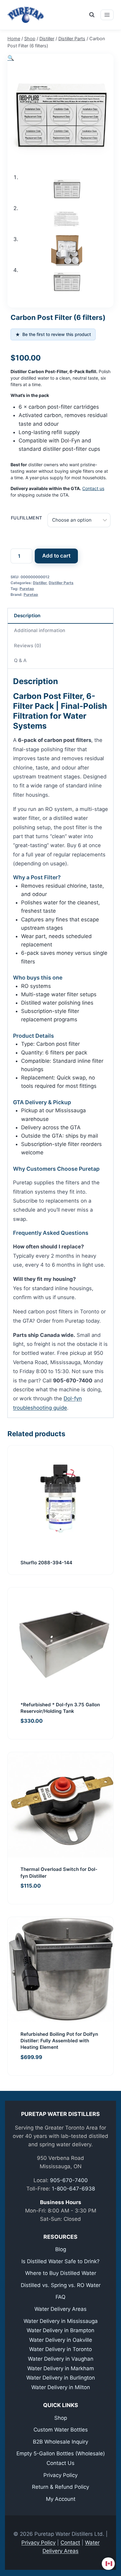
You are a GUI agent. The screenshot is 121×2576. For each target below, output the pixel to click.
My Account (61, 2499)
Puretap (27, 589)
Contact (70, 2543)
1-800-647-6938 (73, 2189)
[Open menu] (107, 15)
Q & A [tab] (20, 660)
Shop (61, 2418)
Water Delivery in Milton (61, 2387)
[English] (109, 2564)
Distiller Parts (61, 583)
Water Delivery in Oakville (61, 2340)
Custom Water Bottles (61, 2430)
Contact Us (60, 2463)
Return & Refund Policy (60, 2487)
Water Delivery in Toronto (60, 2349)
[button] (11, 58)
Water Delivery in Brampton (60, 2330)
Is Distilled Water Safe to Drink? (60, 2261)
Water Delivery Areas (60, 2309)
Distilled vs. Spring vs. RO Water (61, 2285)
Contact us (93, 488)
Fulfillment (27, 518)
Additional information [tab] (40, 630)
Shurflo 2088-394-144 (46, 1563)
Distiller (40, 583)
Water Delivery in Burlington (61, 2378)
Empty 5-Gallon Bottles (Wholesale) (61, 2453)
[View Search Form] (92, 15)
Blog (61, 2249)
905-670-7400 (69, 2180)
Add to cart (56, 556)
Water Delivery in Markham (61, 2368)
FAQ (60, 2297)
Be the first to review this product (53, 335)
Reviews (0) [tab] (28, 646)
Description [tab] (27, 616)
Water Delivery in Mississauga (61, 2321)
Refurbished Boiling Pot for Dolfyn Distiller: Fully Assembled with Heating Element (59, 2041)
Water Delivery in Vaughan (61, 2359)
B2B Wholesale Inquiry (60, 2442)
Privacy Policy (60, 2475)
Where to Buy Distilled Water (61, 2273)
